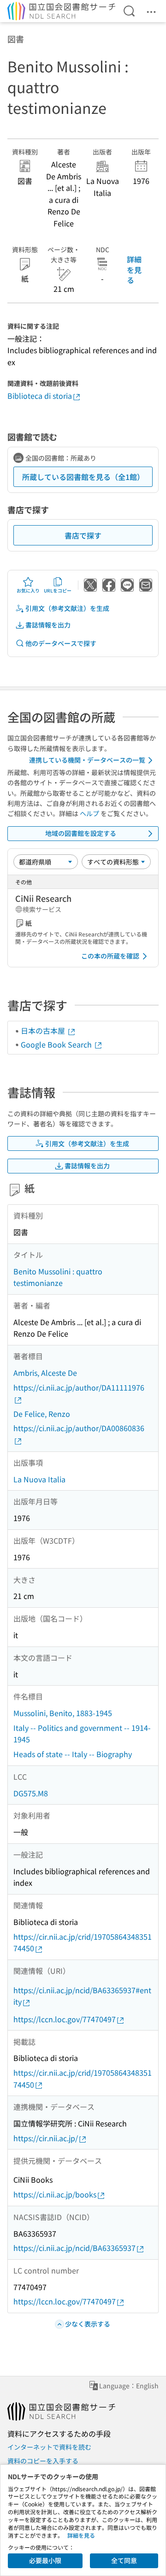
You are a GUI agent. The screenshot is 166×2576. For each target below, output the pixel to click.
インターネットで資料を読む (49, 2447)
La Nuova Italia (39, 1479)
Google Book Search (57, 1044)
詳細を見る (134, 269)
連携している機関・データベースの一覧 (87, 760)
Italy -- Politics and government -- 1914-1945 (82, 1734)
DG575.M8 (31, 1793)
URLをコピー (58, 590)
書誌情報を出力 (48, 625)
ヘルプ (89, 813)
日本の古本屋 (44, 1030)
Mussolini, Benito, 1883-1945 (63, 1713)
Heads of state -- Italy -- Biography (73, 1754)
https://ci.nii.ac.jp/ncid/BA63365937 (74, 2248)
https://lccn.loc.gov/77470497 (65, 2019)
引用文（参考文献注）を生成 (67, 608)
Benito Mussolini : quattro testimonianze (58, 1277)
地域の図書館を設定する (81, 833)
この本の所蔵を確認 (110, 956)
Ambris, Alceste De (45, 1373)
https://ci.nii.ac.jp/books (55, 2194)
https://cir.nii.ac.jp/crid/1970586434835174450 (83, 1942)
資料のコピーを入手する (43, 2461)
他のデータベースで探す (61, 643)
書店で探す (83, 535)
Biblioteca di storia (40, 396)
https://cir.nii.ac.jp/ (46, 2138)
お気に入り (28, 590)
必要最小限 (45, 2560)
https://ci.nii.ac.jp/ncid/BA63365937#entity (82, 1996)
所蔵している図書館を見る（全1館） (83, 477)
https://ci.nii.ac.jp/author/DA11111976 (79, 1387)
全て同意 (124, 2560)
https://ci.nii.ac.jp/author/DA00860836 (79, 1428)
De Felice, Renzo (42, 1414)
